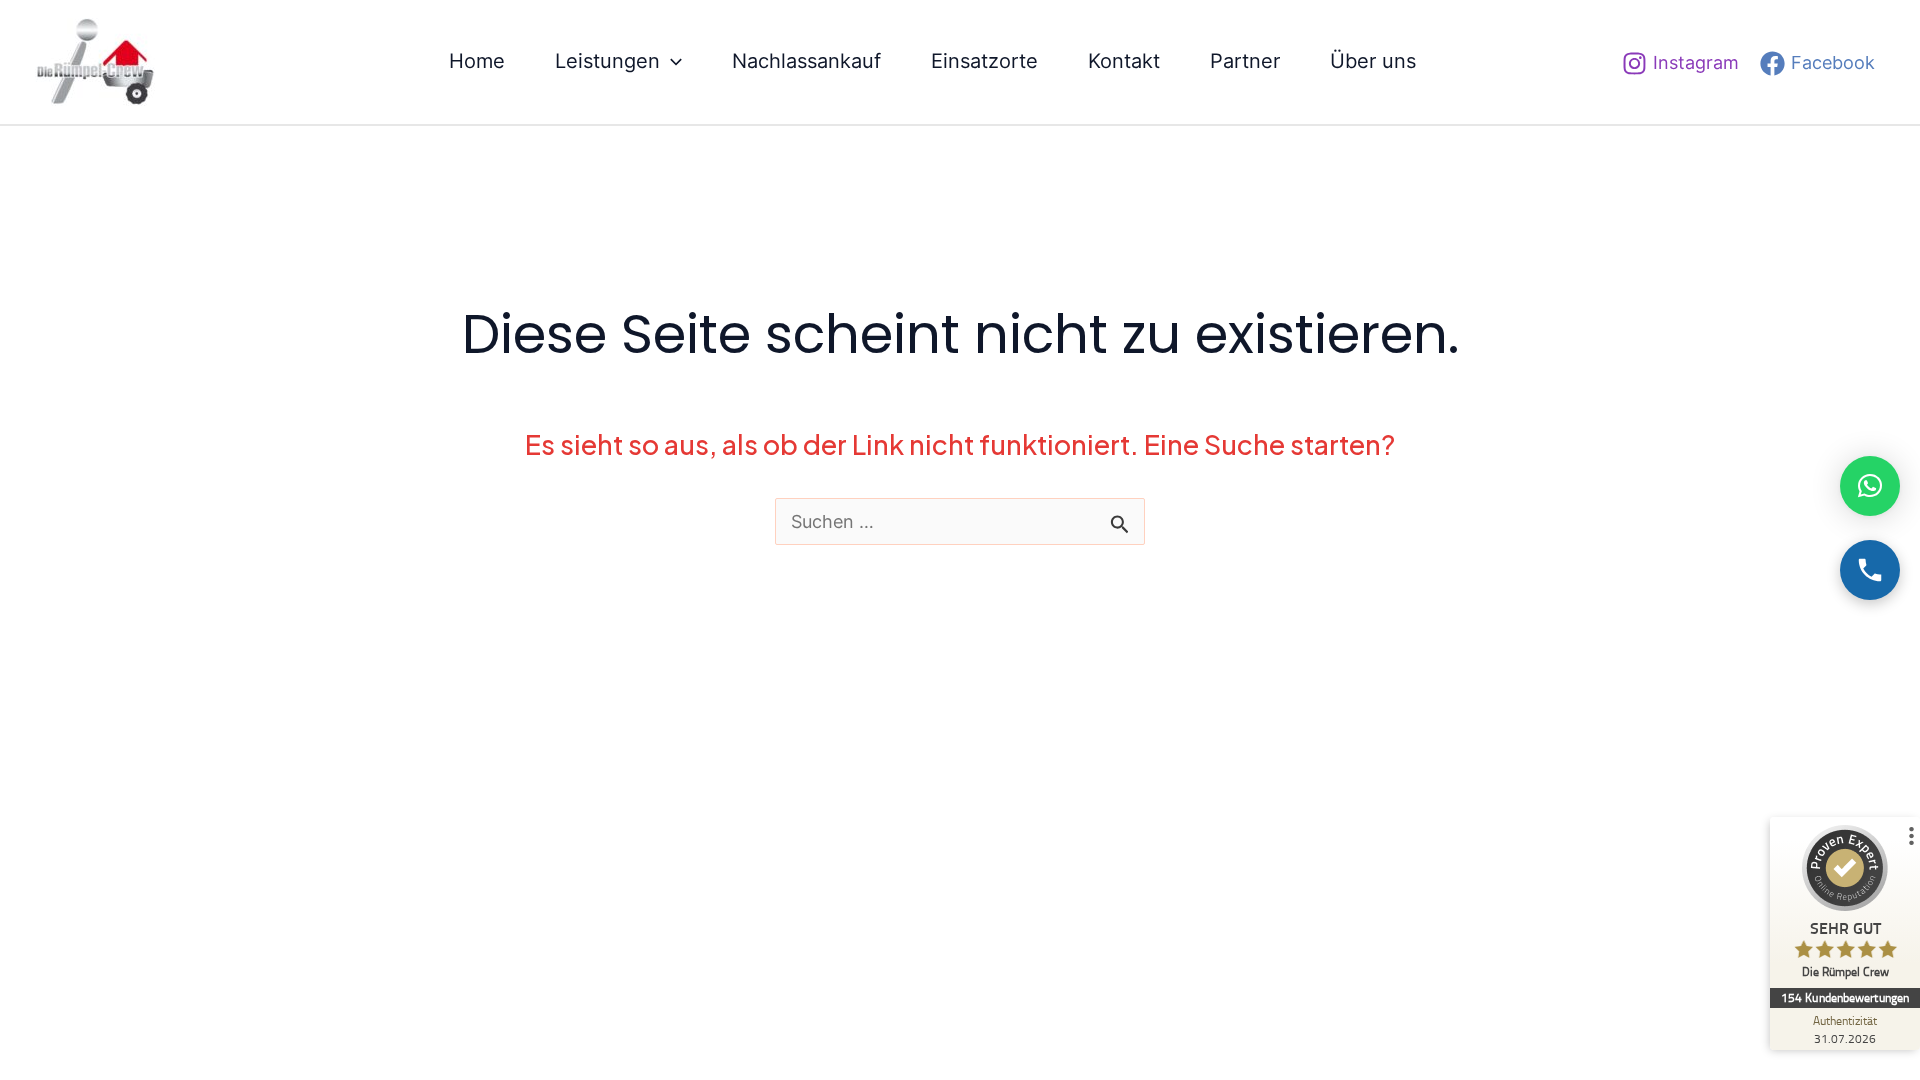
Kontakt (1124, 61)
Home (477, 61)
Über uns (1373, 61)
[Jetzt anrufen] (1870, 570)
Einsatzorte (984, 61)
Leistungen (607, 61)
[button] (671, 61)
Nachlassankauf (806, 61)
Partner (1245, 61)
